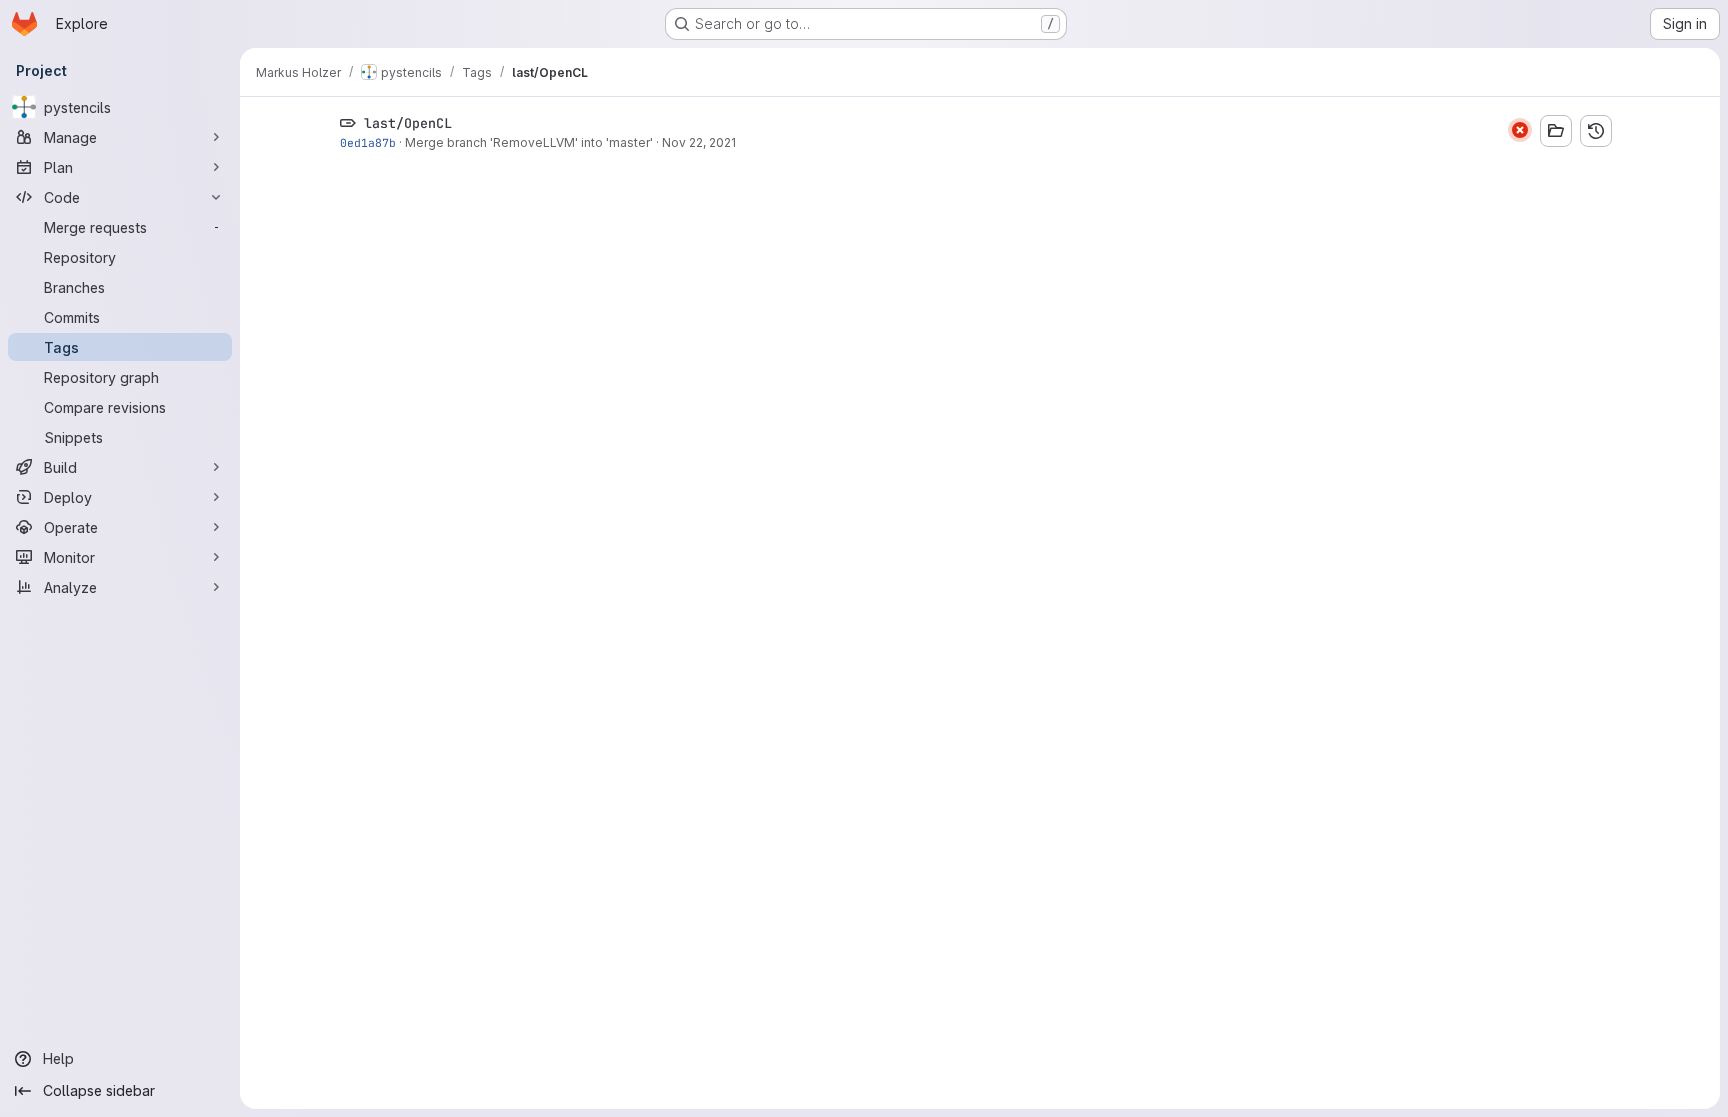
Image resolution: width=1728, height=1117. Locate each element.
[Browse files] (1556, 131)
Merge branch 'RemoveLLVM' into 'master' (529, 142)
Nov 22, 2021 (699, 142)
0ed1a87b (368, 142)
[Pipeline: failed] (1520, 130)
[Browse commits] (1596, 131)
